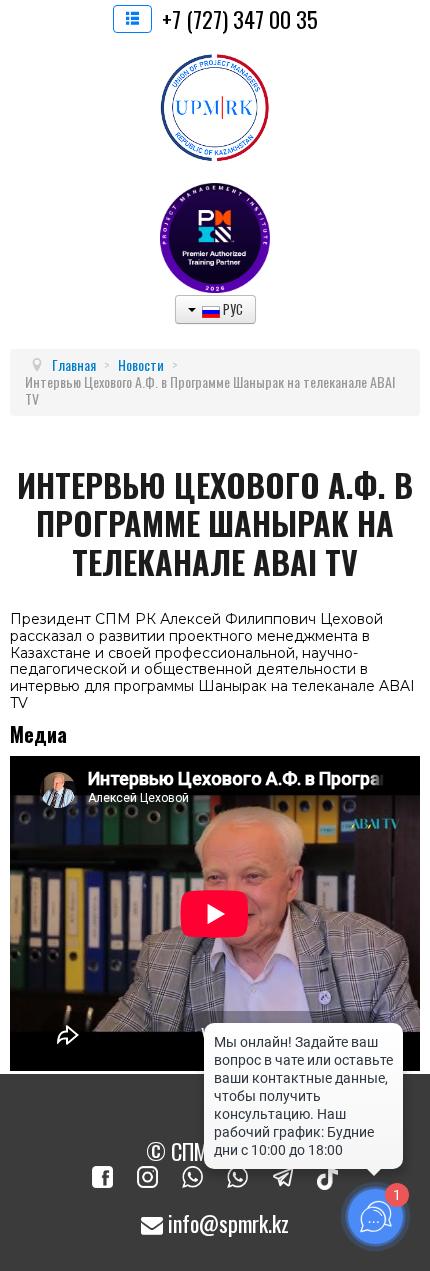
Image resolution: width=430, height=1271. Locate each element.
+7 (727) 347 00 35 (240, 19)
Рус (231, 309)
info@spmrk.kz (226, 1223)
